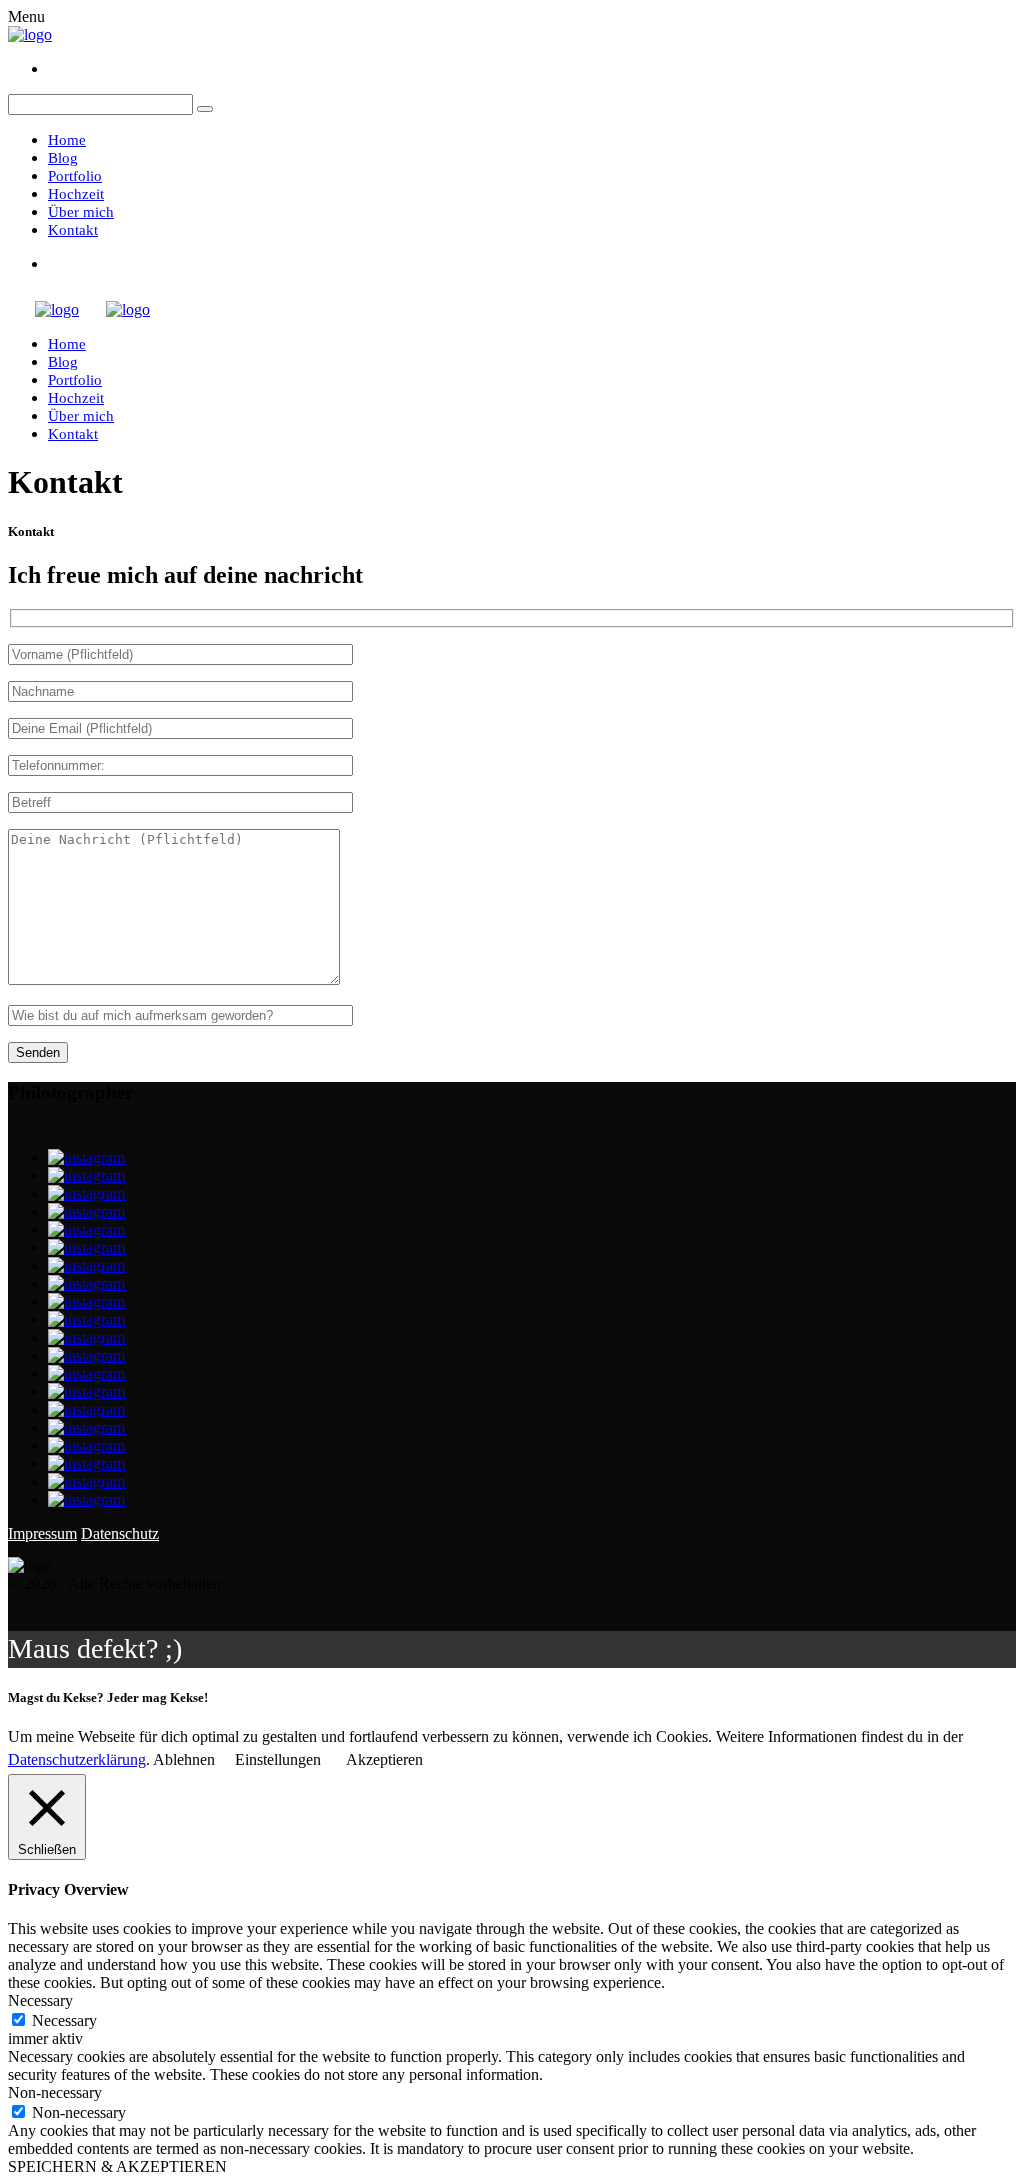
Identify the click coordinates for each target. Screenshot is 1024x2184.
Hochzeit (76, 194)
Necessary (64, 2020)
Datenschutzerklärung (77, 1759)
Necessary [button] (40, 2000)
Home (67, 140)
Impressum (42, 1533)
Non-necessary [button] (55, 2092)
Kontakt (73, 230)
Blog (63, 158)
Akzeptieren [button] (384, 1759)
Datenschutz (120, 1533)
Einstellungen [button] (278, 1759)
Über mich (81, 212)
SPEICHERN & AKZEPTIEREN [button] (117, 2166)
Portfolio (75, 176)
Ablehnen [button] (184, 1759)
